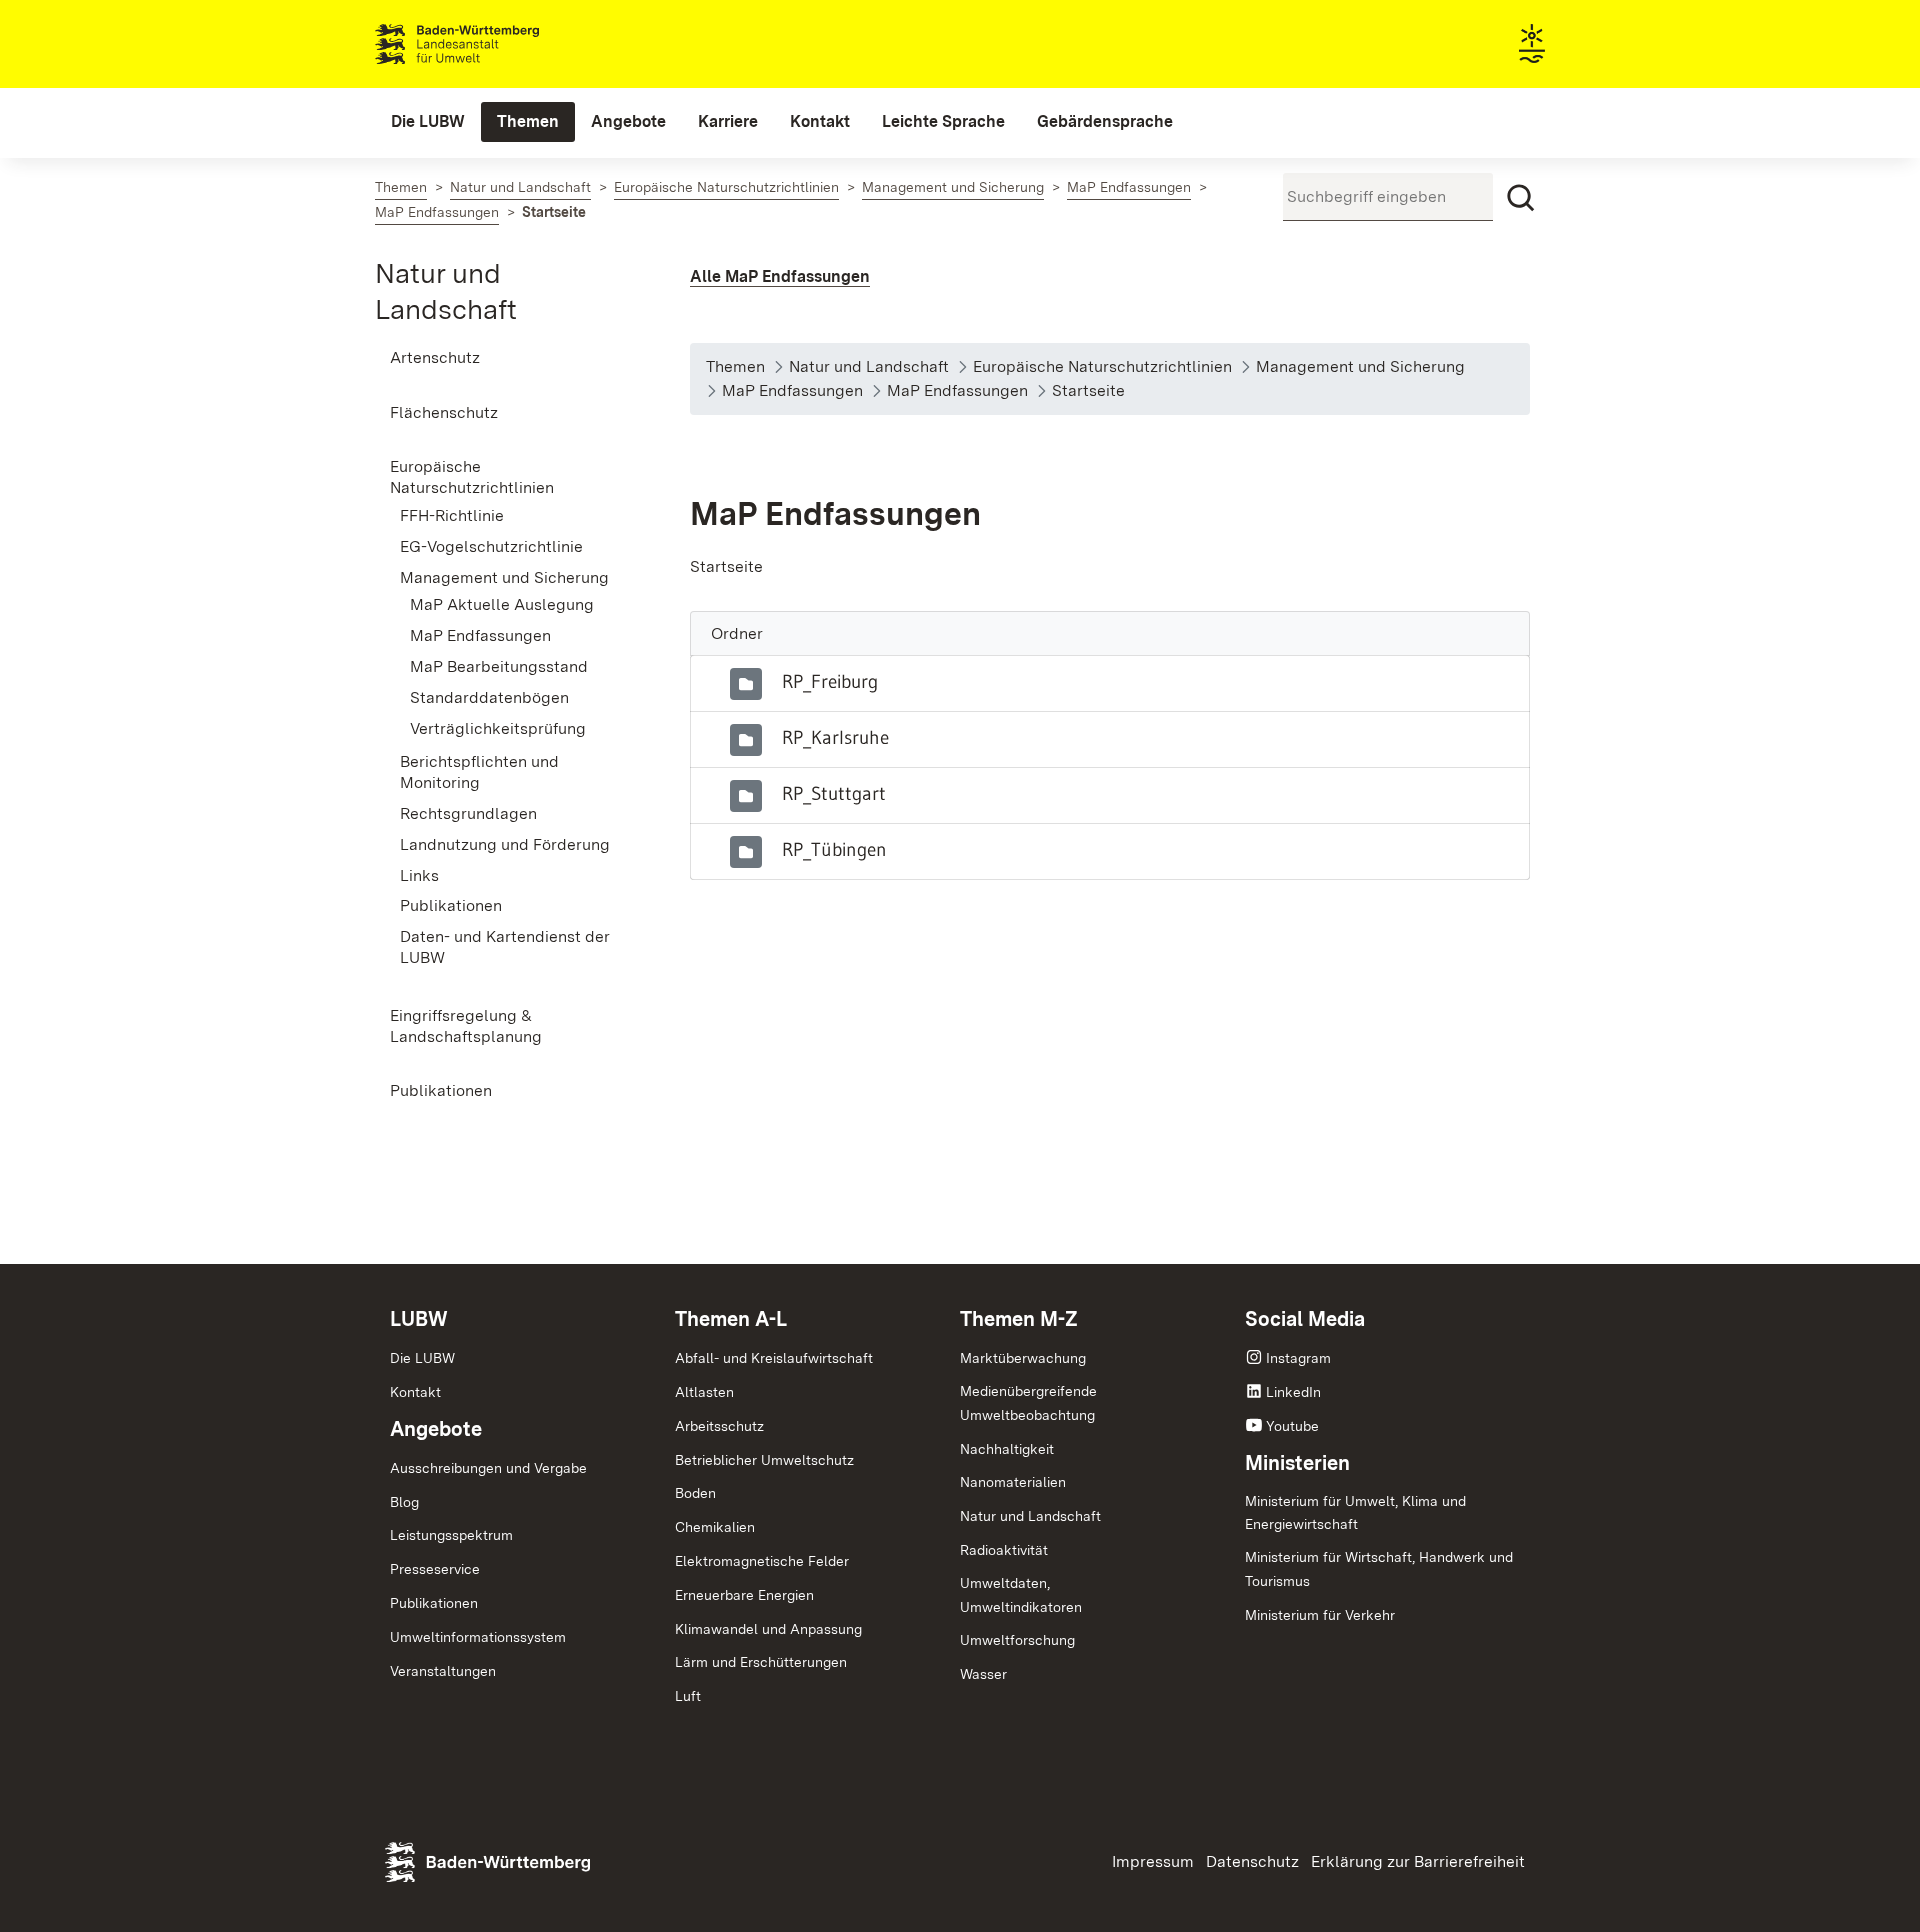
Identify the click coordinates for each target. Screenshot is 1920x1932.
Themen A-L (731, 1319)
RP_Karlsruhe (835, 737)
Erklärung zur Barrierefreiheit (1418, 1861)
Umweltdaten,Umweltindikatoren (1021, 1595)
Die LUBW (422, 1358)
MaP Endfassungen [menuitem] (480, 635)
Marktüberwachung (1023, 1358)
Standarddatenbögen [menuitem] (489, 697)
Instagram (1298, 1358)
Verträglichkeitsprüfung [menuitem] (498, 728)
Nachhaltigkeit (1007, 1449)
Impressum (1153, 1861)
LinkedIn (1293, 1392)
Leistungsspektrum (451, 1535)
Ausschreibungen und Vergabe (488, 1468)
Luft (688, 1696)
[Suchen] (1521, 198)
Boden (695, 1493)
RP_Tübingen (834, 849)
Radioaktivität (1004, 1550)
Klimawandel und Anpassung (768, 1629)
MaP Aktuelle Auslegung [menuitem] (502, 604)
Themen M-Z (1019, 1319)
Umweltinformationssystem (478, 1637)
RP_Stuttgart (834, 793)
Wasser (983, 1674)
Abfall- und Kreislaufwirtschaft (774, 1358)
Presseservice (435, 1569)
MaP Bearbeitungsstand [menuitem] (499, 666)
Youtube (1292, 1426)
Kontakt (415, 1392)
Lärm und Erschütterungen (761, 1662)
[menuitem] (428, 122)
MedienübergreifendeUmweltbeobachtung (1028, 1403)
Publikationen (434, 1603)
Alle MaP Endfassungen (780, 276)
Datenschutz (1252, 1861)
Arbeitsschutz (719, 1426)
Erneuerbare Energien (744, 1595)
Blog (404, 1502)
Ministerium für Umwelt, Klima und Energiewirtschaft (1355, 1513)
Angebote (436, 1429)
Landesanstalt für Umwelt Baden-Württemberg (492, 44)
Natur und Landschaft (1030, 1516)
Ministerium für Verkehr (1320, 1615)
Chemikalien (715, 1527)
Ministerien (1297, 1463)
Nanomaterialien (1013, 1482)
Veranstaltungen (443, 1671)
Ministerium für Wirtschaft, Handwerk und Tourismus (1379, 1569)
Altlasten (704, 1392)
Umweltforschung (1017, 1640)
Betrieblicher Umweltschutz (764, 1460)
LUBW (419, 1319)
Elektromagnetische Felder (762, 1561)
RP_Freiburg (830, 681)
